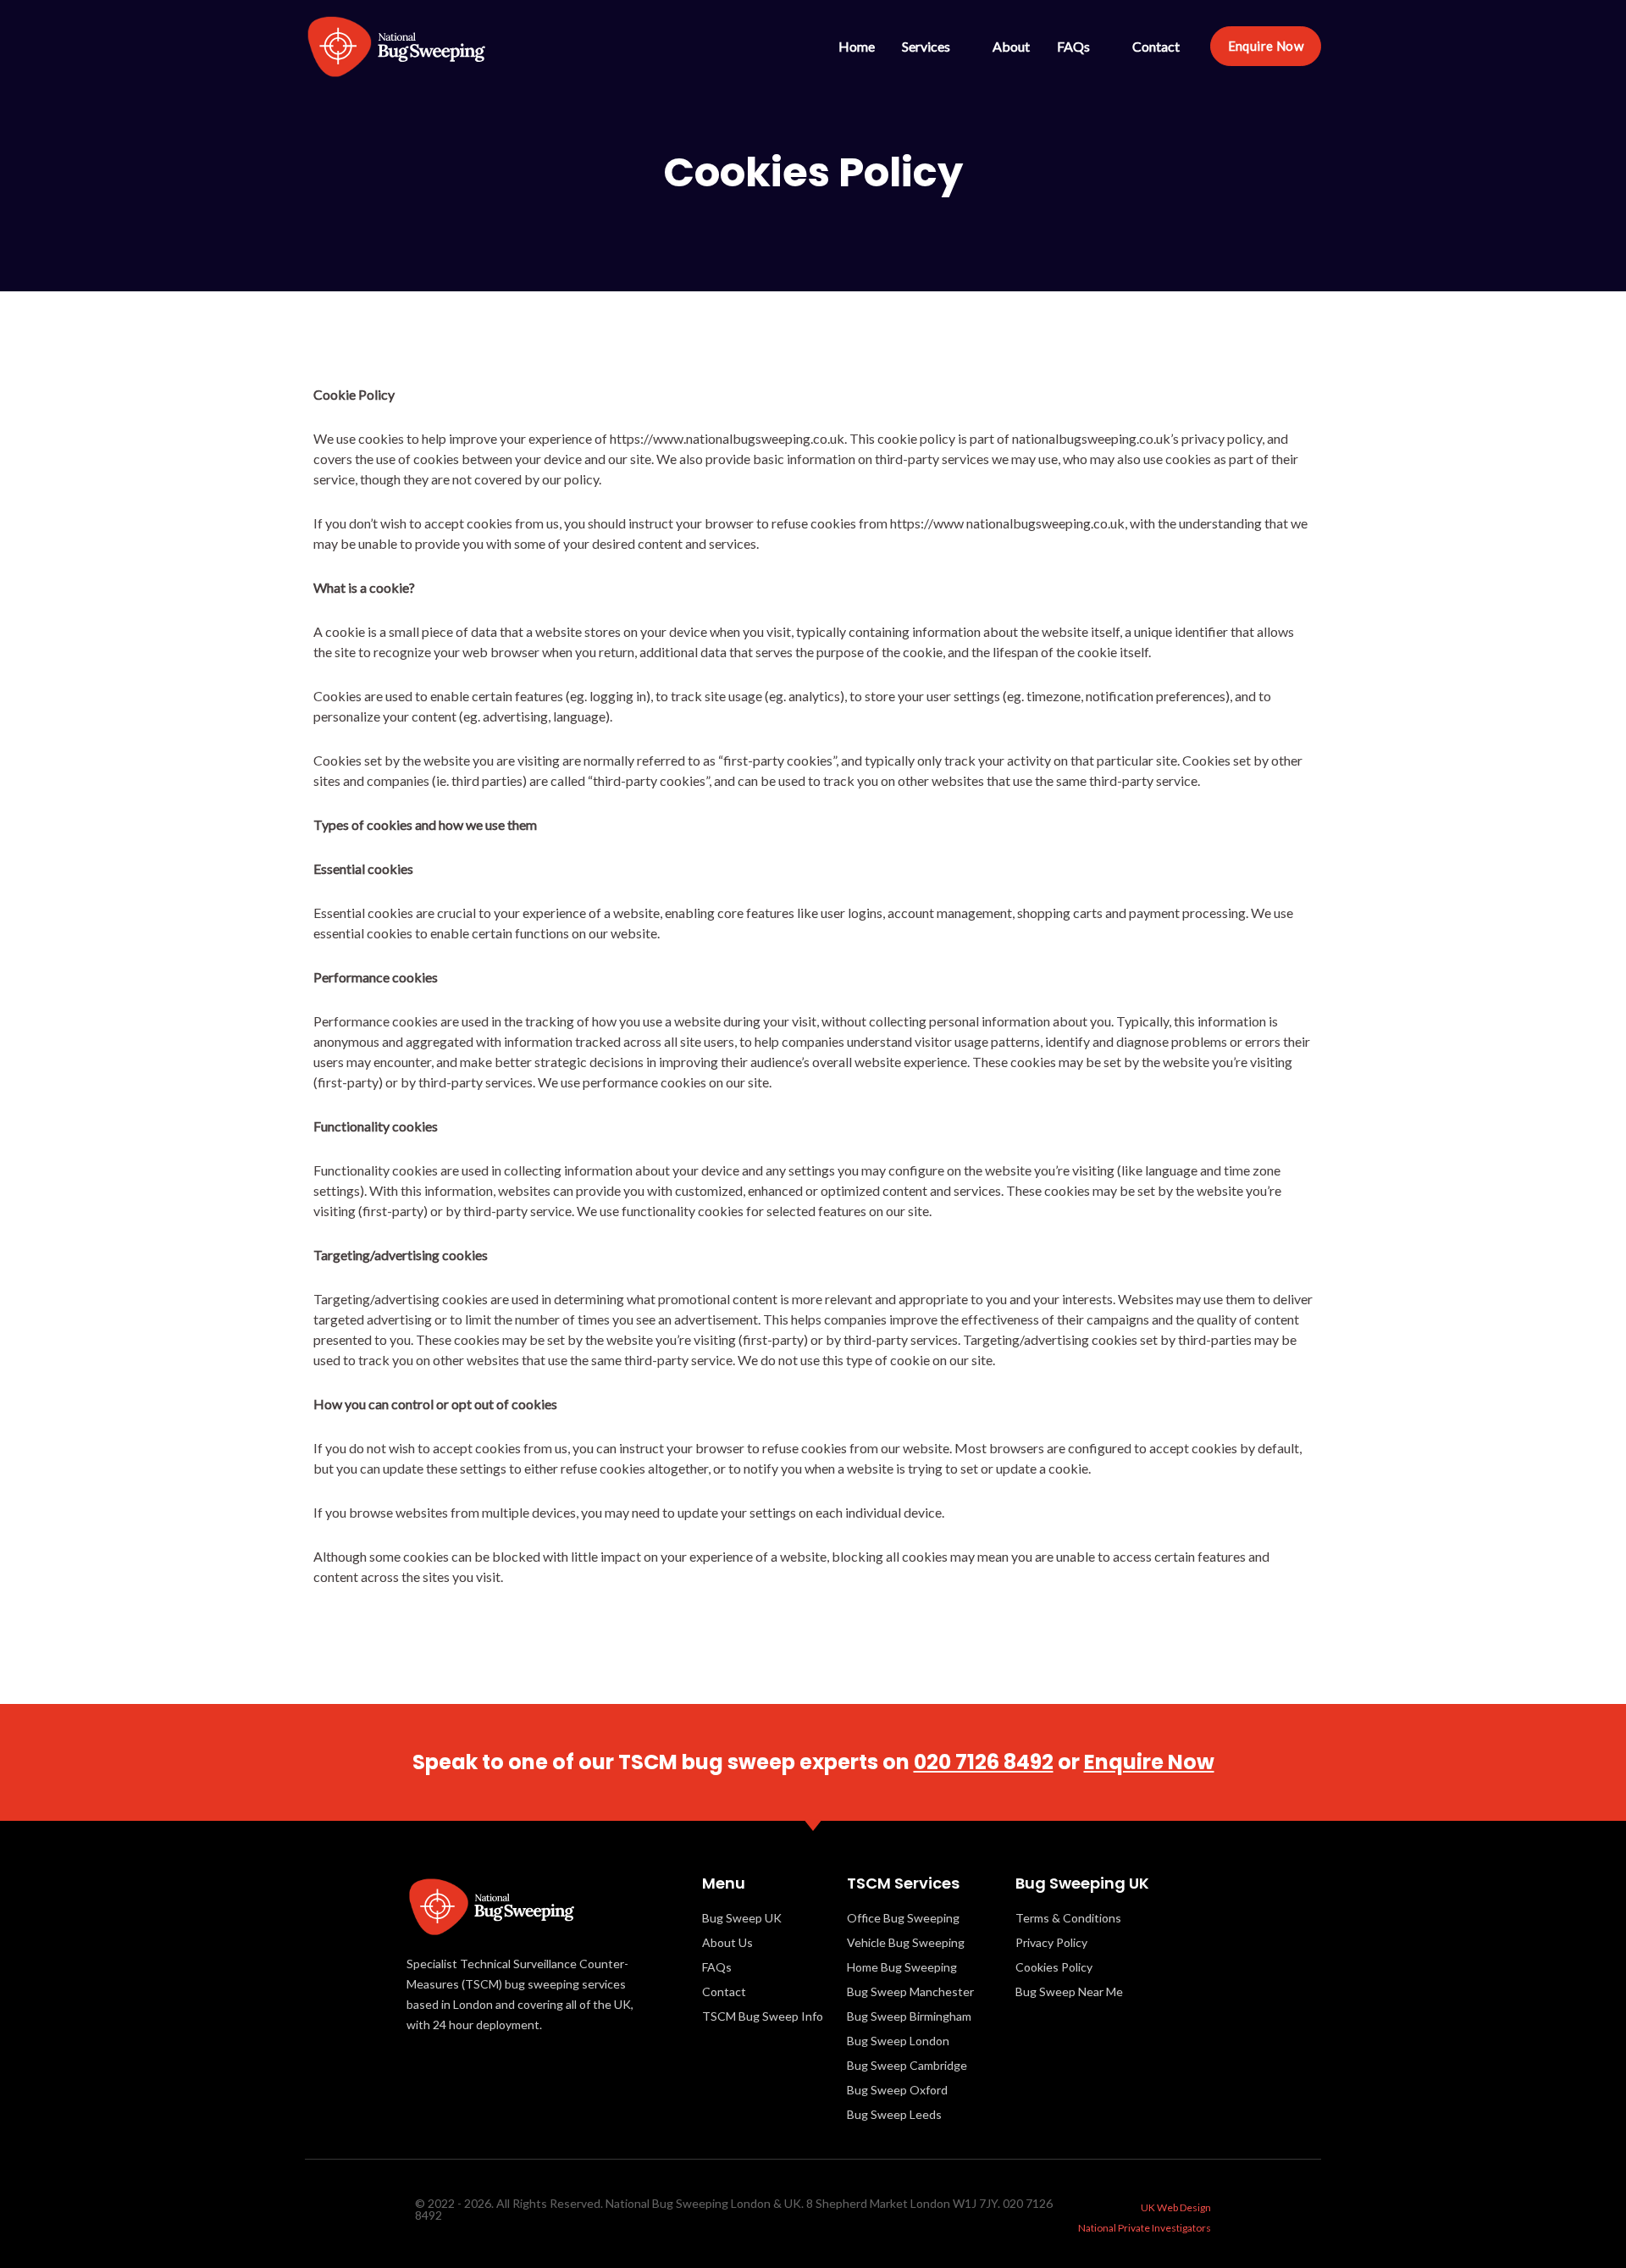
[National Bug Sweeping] (396, 44)
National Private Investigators (1145, 2228)
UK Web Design (1176, 2207)
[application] (958, 46)
